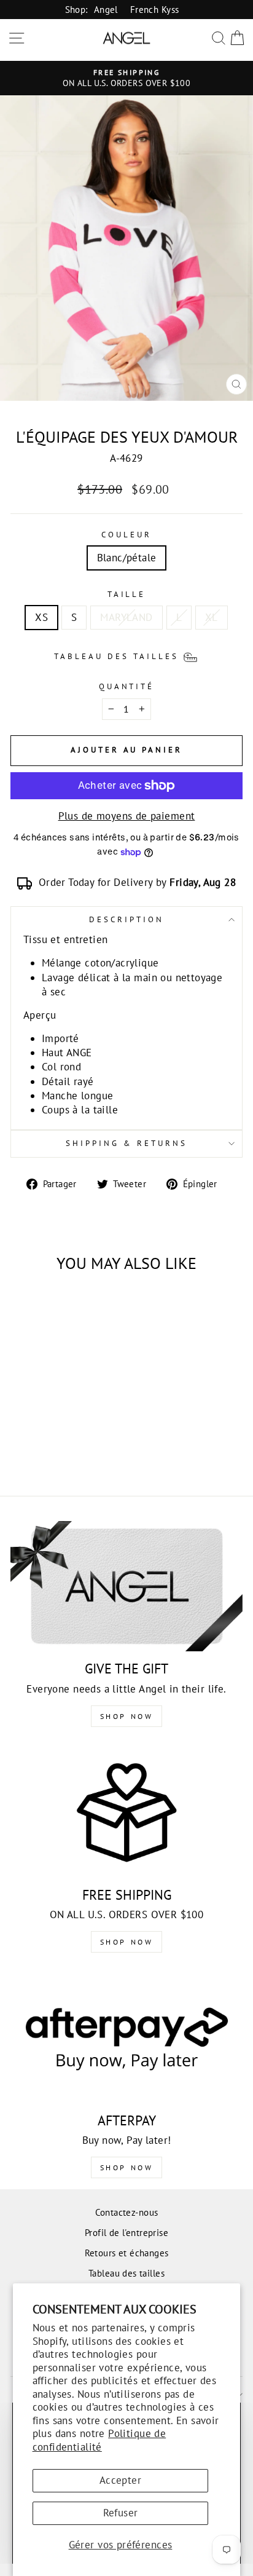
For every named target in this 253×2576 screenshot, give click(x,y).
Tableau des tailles (126, 2273)
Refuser (121, 2513)
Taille (127, 594)
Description (126, 919)
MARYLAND (126, 617)
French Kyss (155, 9)
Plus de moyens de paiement (127, 816)
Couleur (126, 535)
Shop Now (127, 1716)
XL (212, 617)
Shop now (127, 1942)
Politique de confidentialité (99, 2440)
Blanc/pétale (127, 558)
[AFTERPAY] (126, 2038)
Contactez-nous (127, 2212)
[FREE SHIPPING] (126, 1812)
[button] (126, 655)
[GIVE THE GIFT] (126, 1586)
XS (41, 617)
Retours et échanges (127, 2253)
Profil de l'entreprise (126, 2232)
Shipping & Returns (126, 1143)
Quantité (127, 686)
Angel (106, 9)
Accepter (120, 2480)
